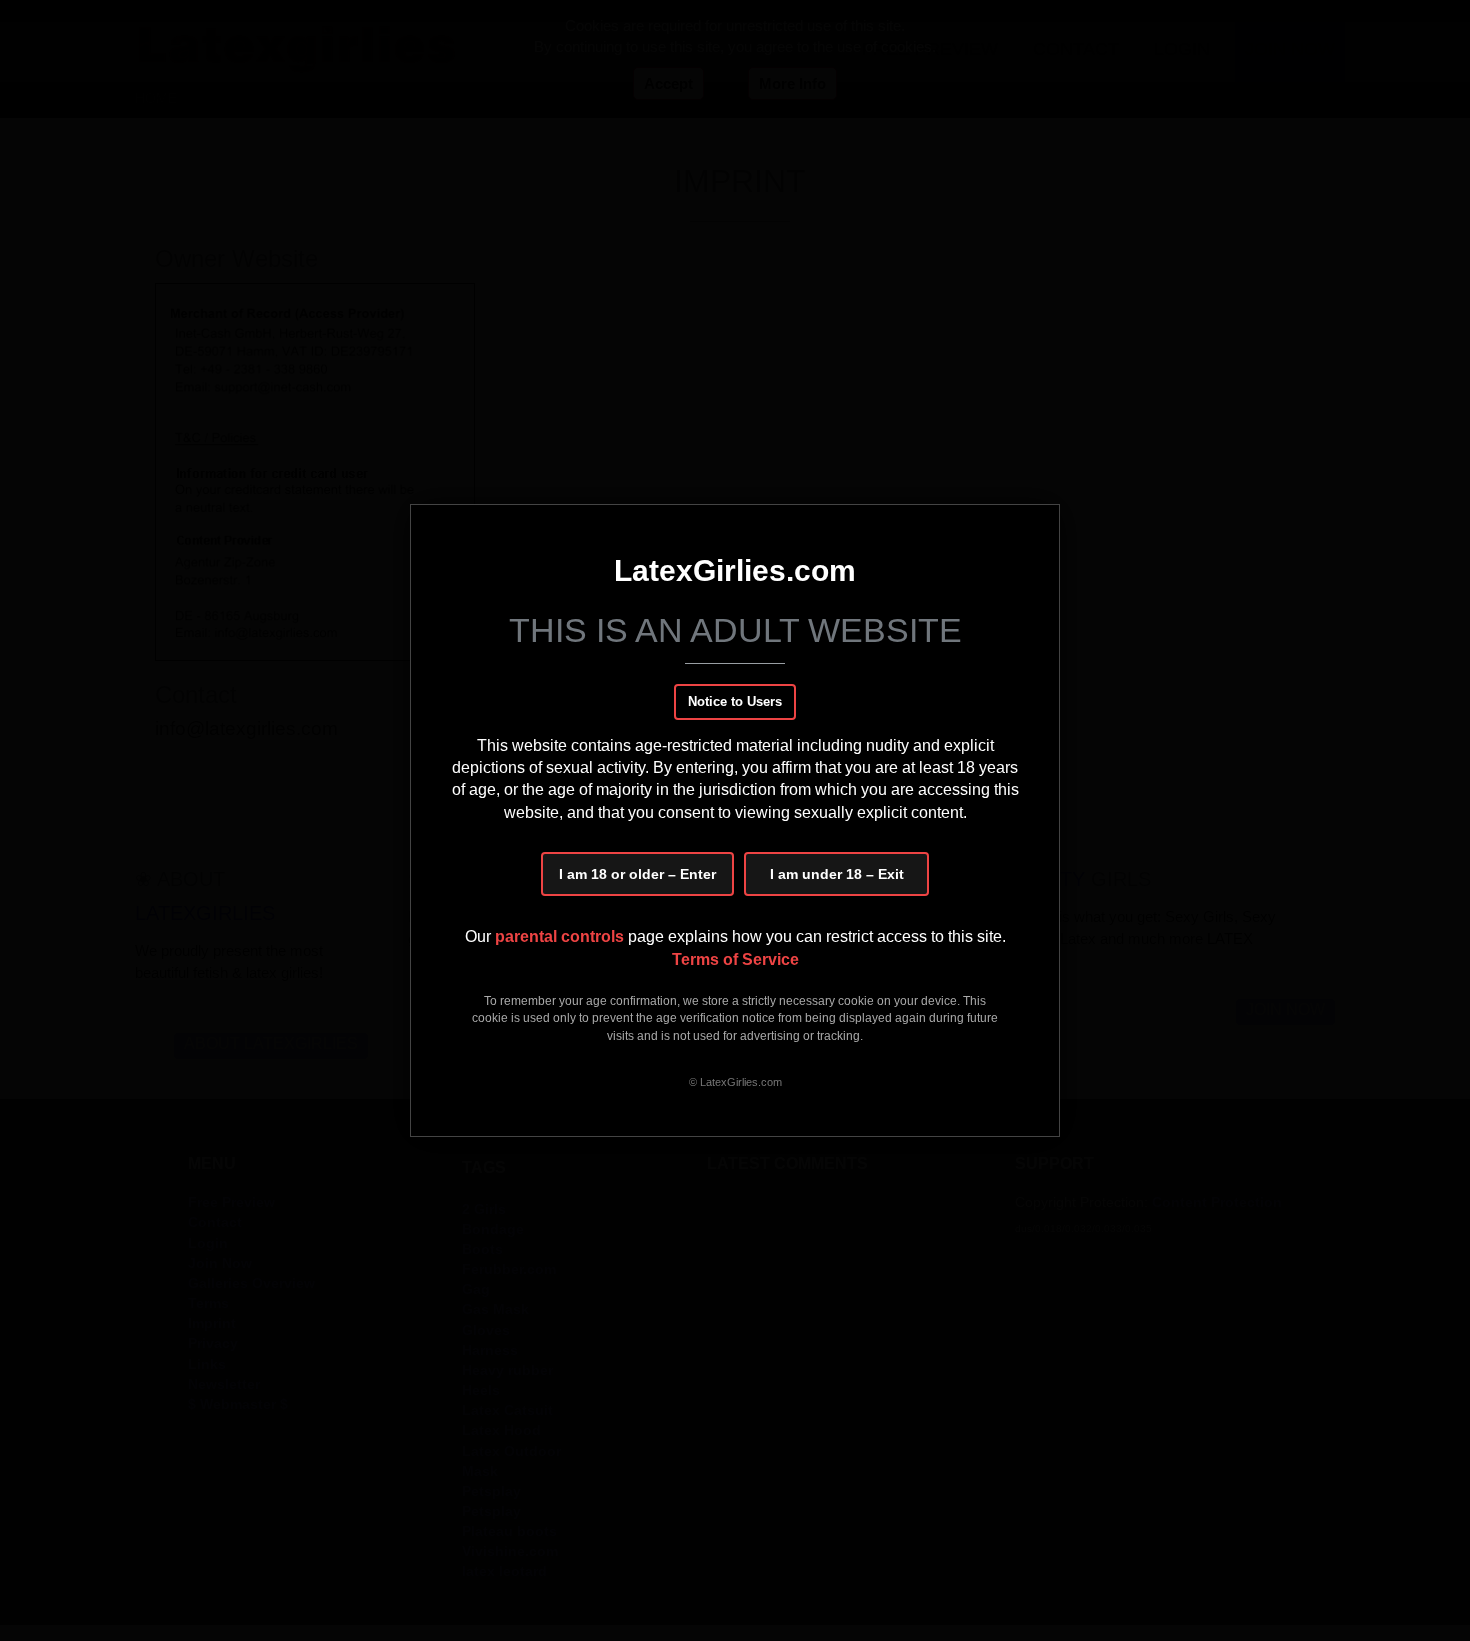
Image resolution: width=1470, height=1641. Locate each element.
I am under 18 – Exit (837, 874)
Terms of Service (735, 959)
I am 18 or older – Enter (637, 874)
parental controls (561, 936)
